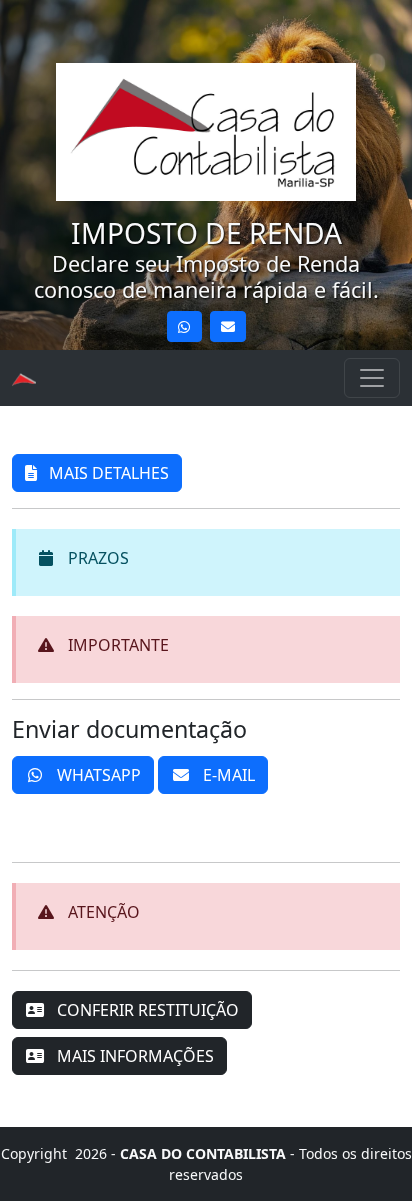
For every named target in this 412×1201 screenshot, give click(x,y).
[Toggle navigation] (372, 378)
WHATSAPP (97, 775)
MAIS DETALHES (107, 473)
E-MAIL (227, 775)
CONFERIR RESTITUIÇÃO (146, 1010)
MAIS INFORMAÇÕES (133, 1056)
